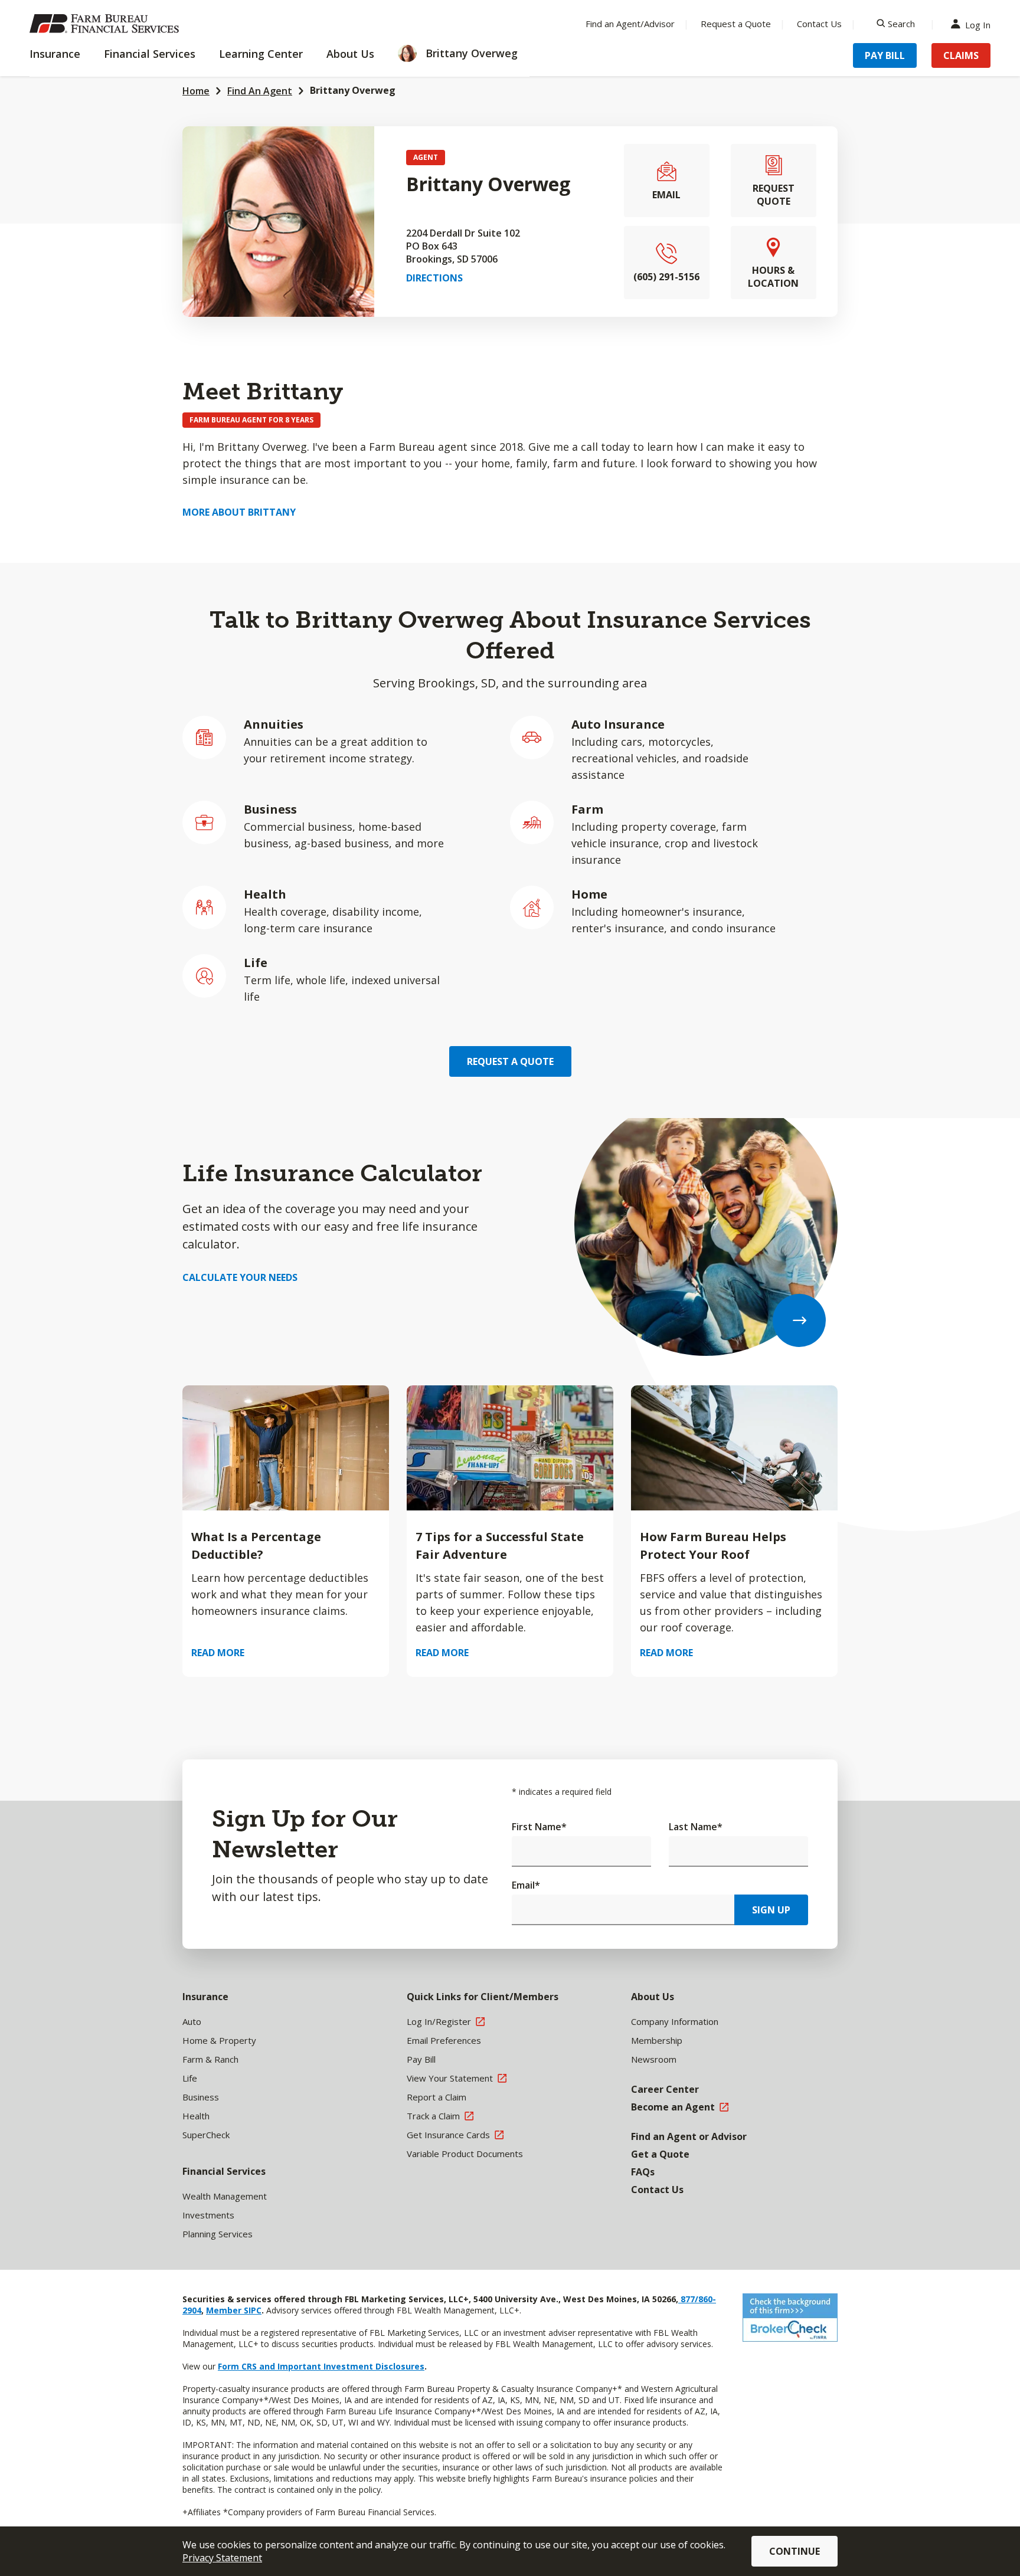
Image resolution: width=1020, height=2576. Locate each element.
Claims (961, 55)
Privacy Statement (222, 2558)
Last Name (696, 1827)
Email (526, 1885)
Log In (978, 24)
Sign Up (771, 1910)
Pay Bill (885, 55)
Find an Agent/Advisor (630, 24)
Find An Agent (260, 91)
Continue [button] (795, 2551)
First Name (539, 1827)
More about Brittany (239, 512)
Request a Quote (736, 24)
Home (196, 91)
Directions (434, 278)
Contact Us (819, 24)
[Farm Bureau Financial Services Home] (106, 24)
